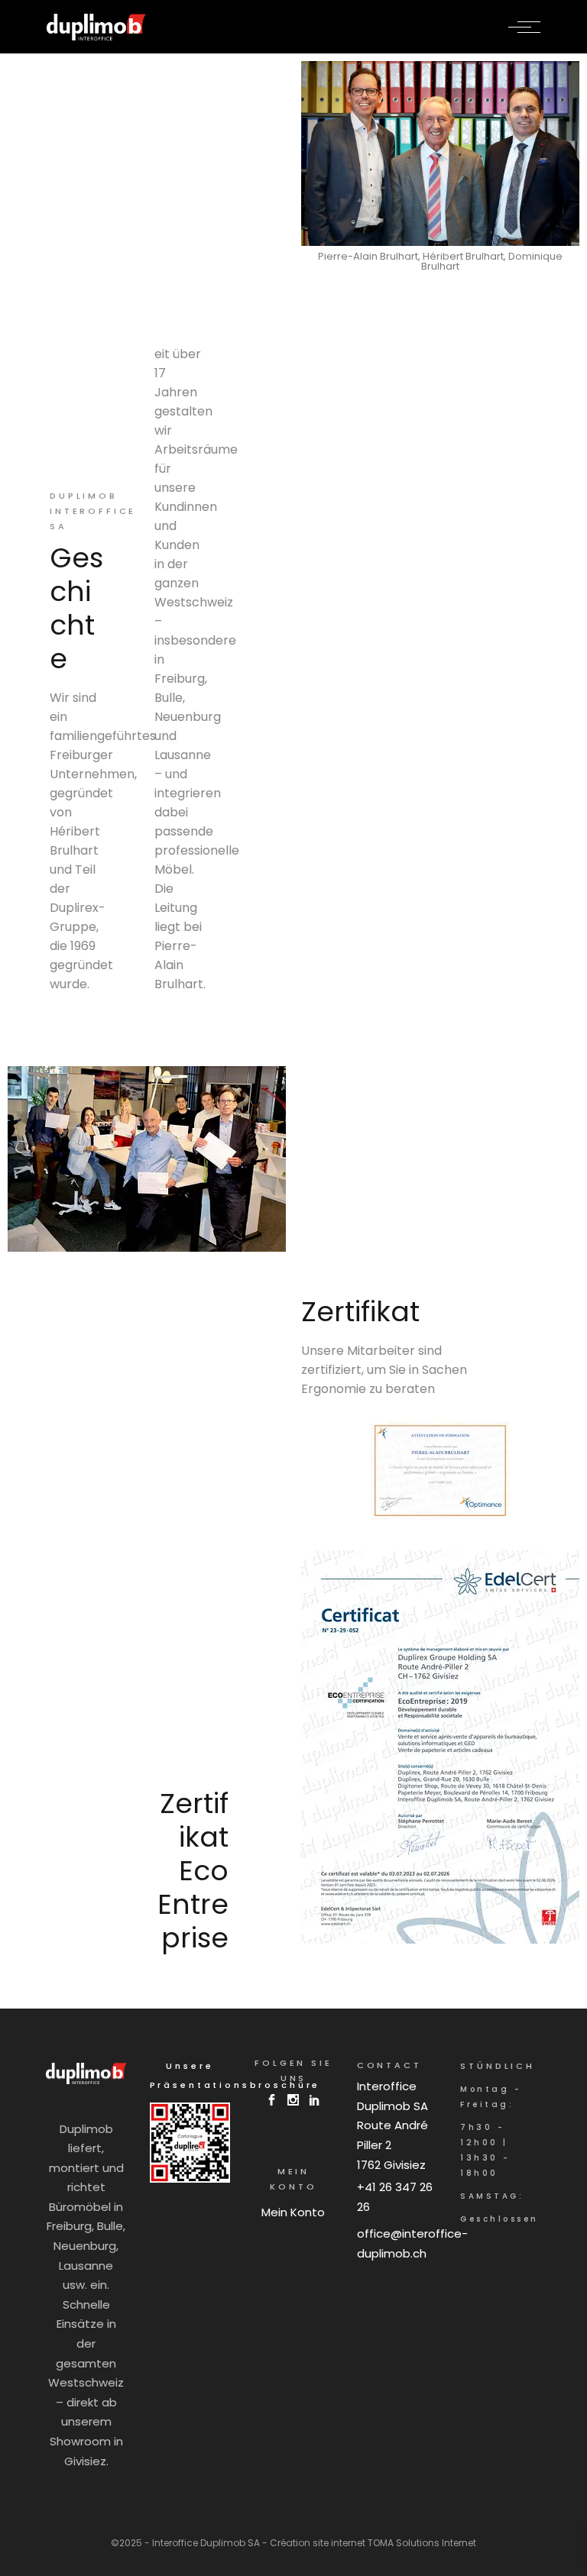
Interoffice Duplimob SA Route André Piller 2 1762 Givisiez (392, 2125)
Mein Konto (293, 2212)
